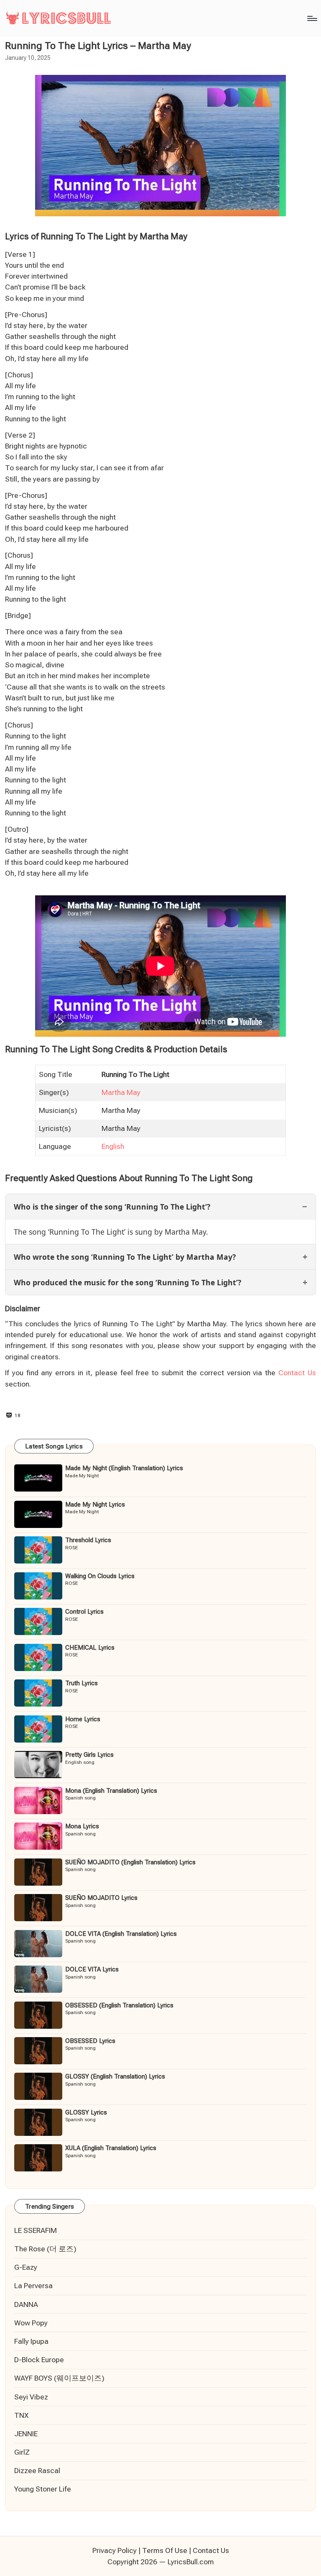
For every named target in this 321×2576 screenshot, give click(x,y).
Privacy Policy (115, 2550)
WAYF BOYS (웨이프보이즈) (59, 2378)
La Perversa (33, 2286)
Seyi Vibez (31, 2397)
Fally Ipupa (31, 2341)
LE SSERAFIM (36, 2230)
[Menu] (312, 18)
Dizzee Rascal (37, 2471)
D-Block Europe (39, 2360)
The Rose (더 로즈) (45, 2249)
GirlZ (22, 2452)
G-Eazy (26, 2267)
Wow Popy (31, 2323)
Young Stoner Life (43, 2489)
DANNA (26, 2304)
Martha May (121, 1092)
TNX (21, 2415)
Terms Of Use (165, 2550)
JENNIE (26, 2434)
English (113, 1146)
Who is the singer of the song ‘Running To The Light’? (112, 1207)
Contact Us (297, 1373)
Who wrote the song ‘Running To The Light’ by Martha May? (125, 1257)
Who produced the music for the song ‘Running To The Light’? (127, 1282)
